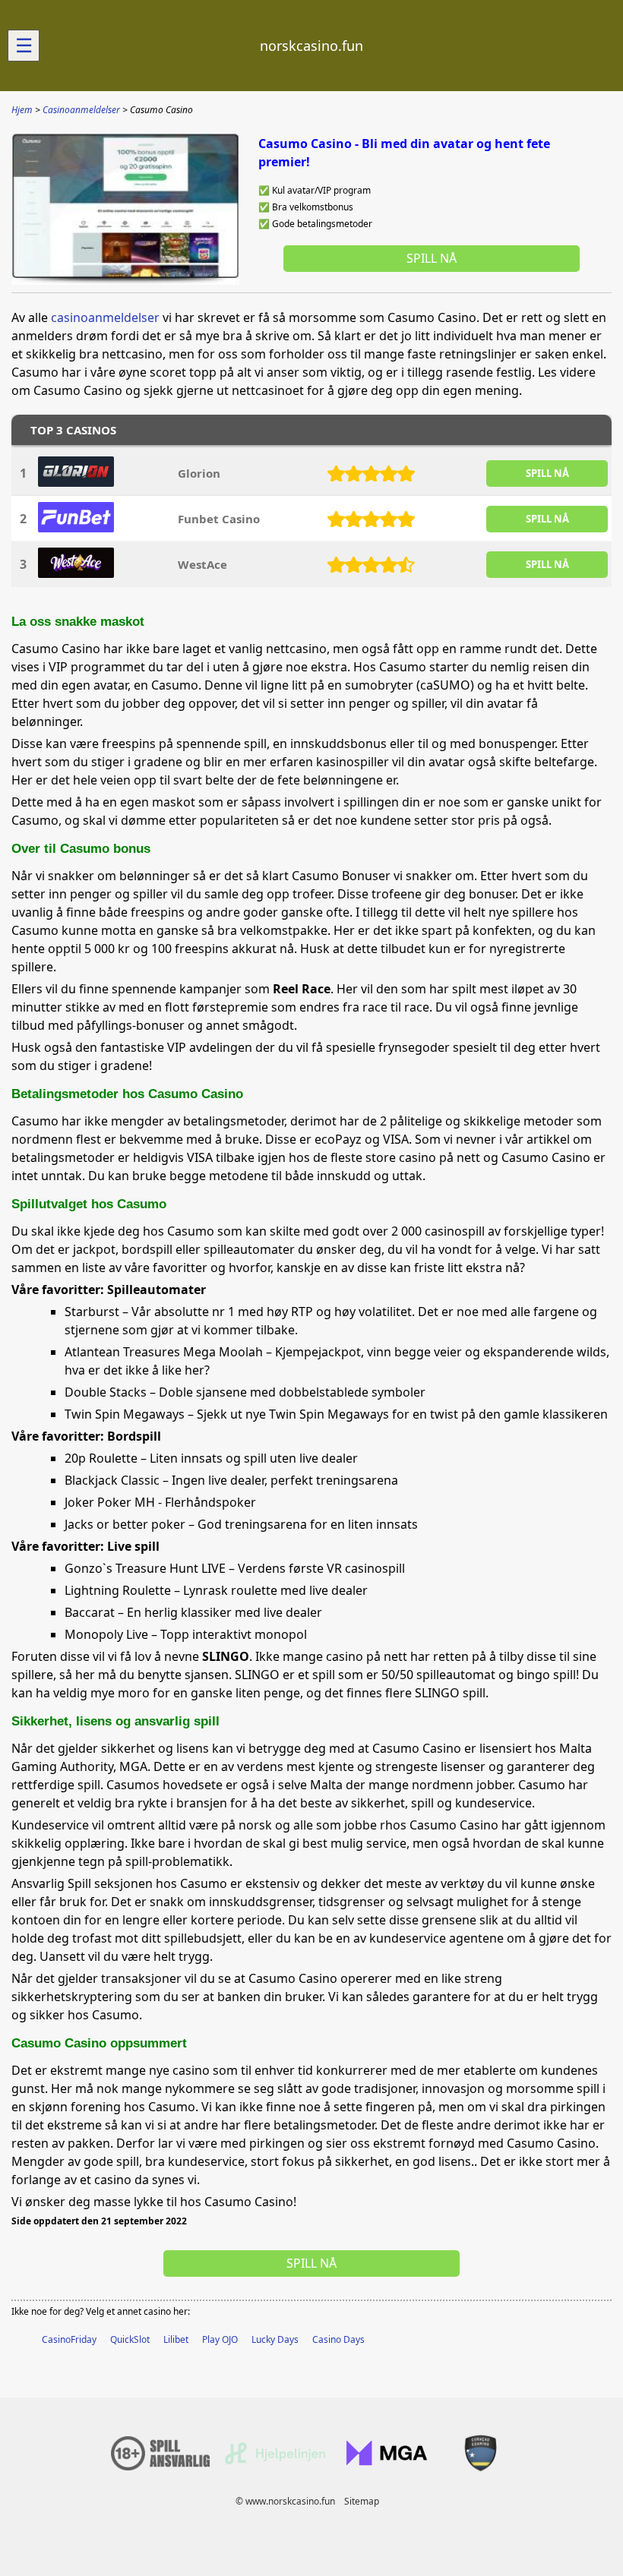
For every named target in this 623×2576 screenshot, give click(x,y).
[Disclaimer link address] (275, 2461)
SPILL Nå (547, 473)
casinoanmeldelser (105, 317)
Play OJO (220, 2339)
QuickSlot (130, 2339)
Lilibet (176, 2339)
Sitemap (362, 2501)
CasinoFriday (69, 2339)
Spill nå (432, 258)
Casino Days (338, 2339)
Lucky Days (275, 2339)
